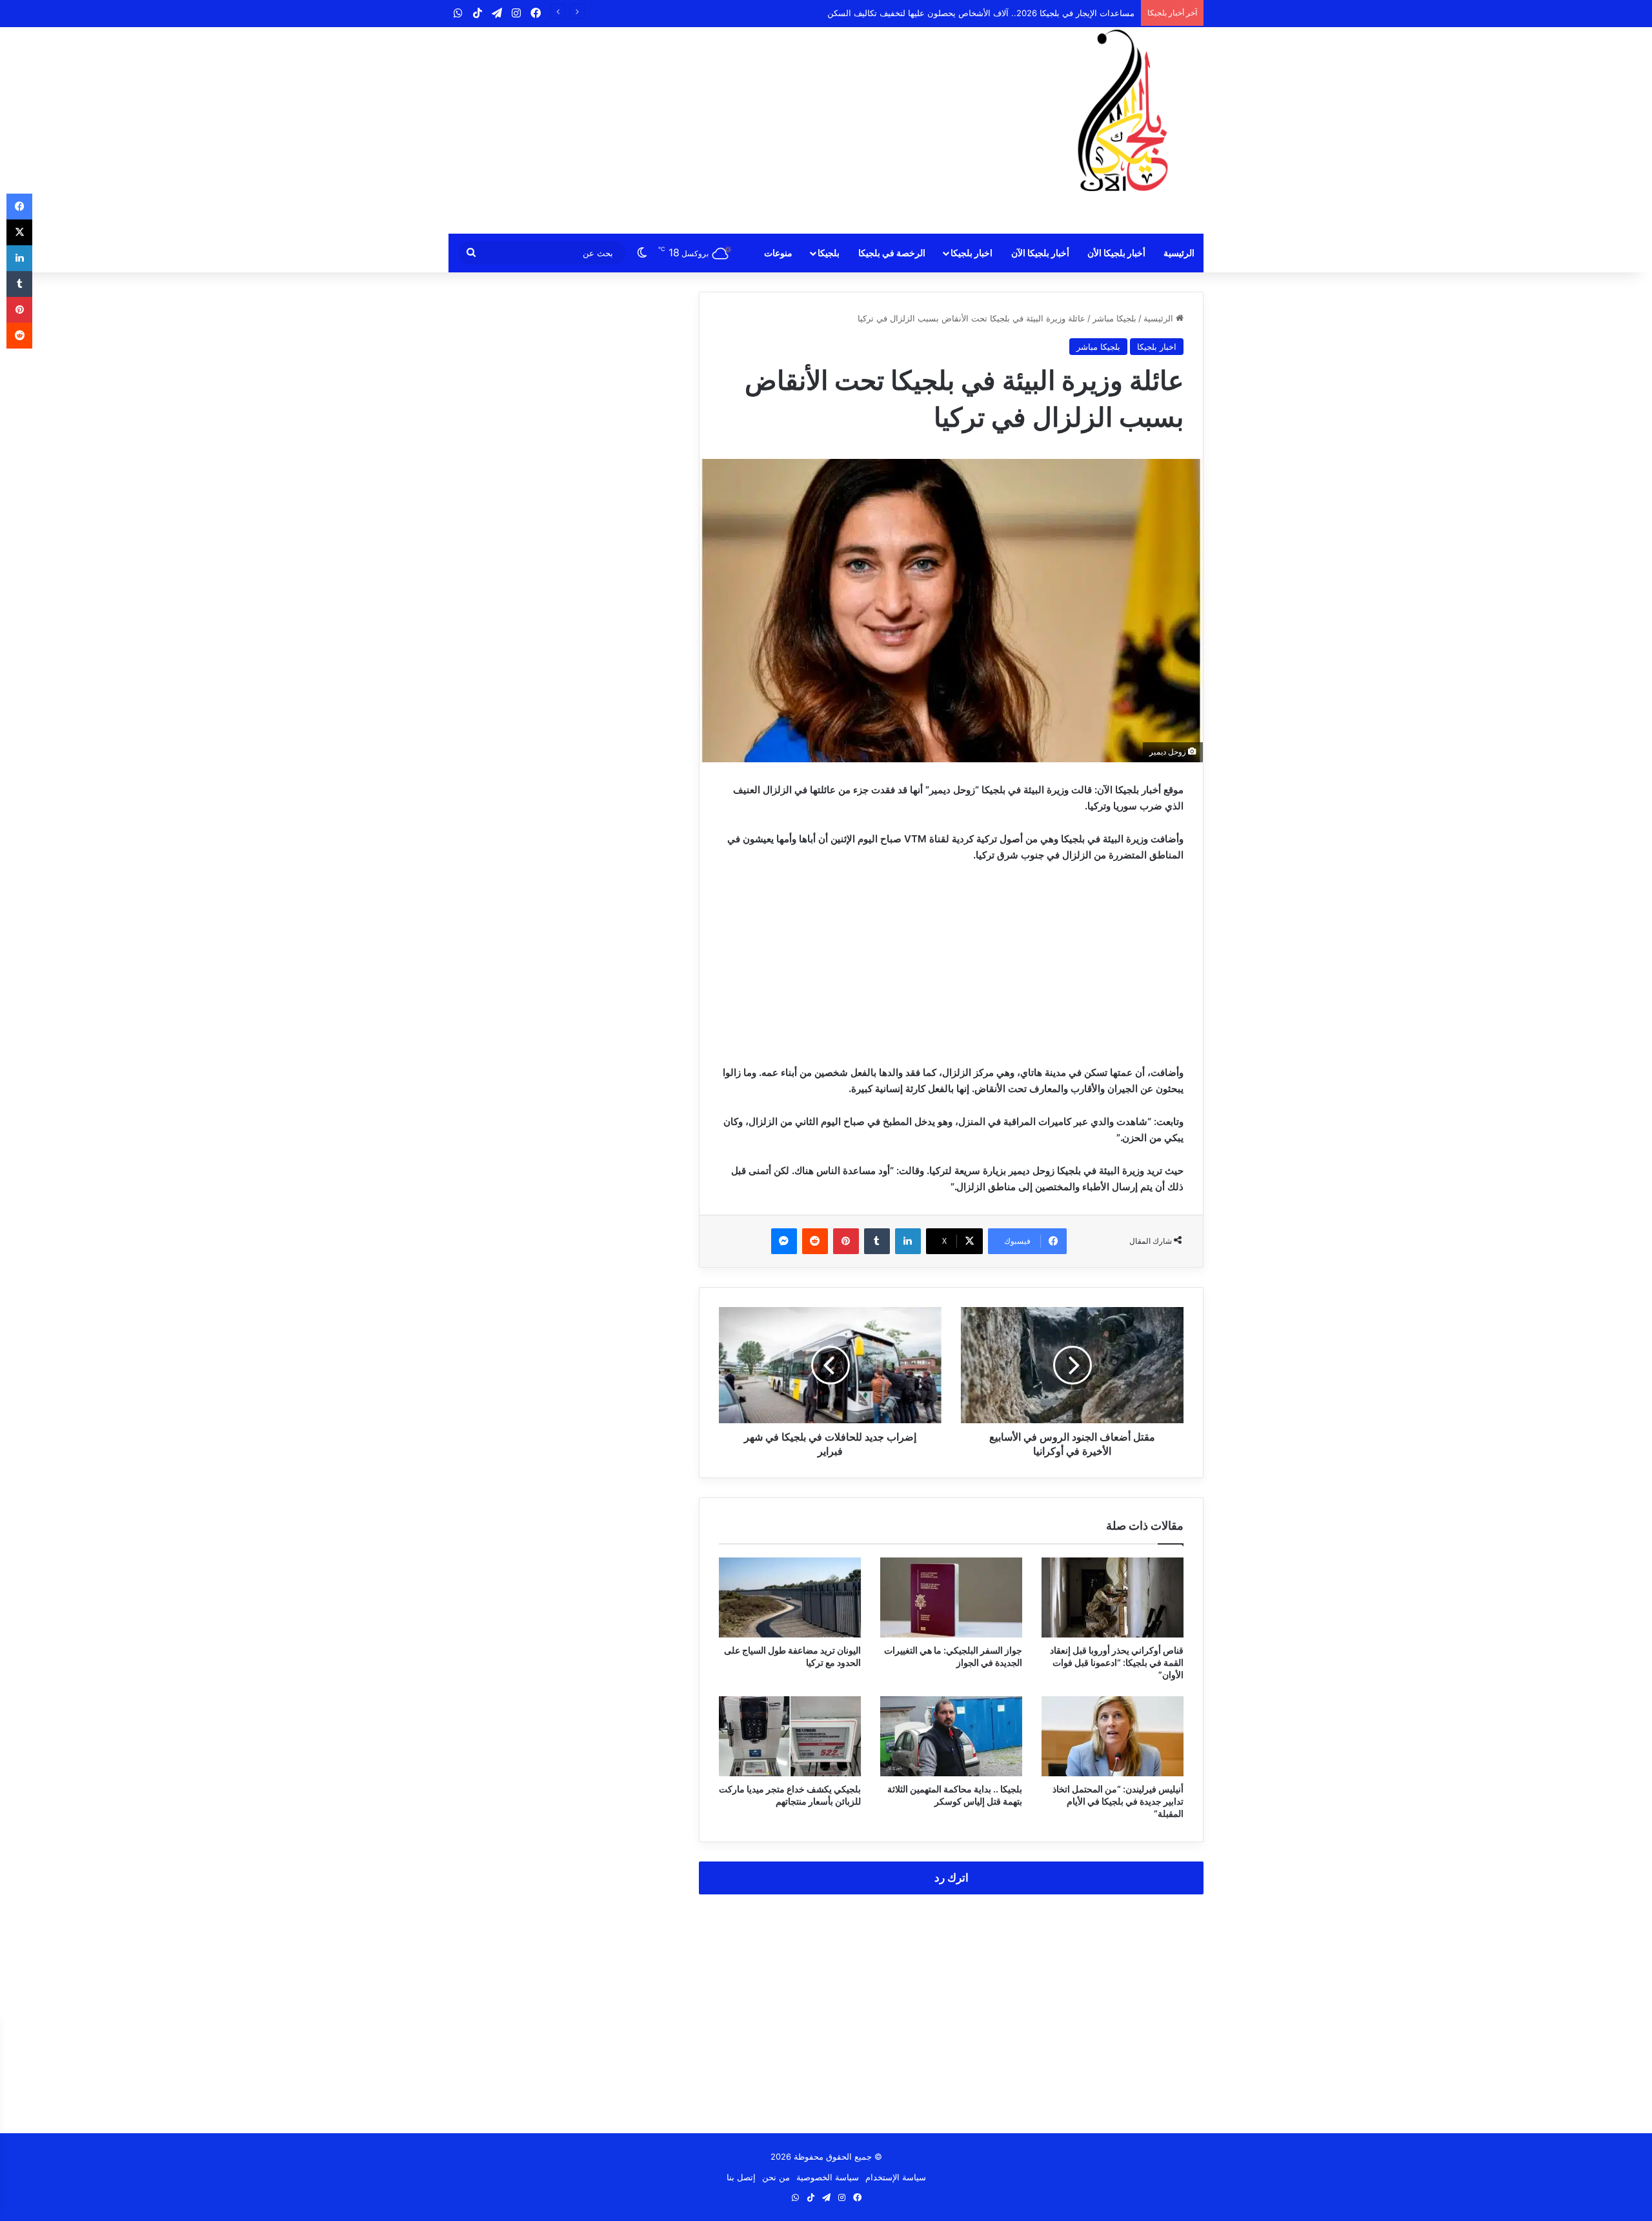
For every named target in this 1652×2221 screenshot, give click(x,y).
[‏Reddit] (815, 1241)
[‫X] (19, 232)
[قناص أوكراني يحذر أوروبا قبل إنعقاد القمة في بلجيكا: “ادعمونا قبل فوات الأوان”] (1113, 1597)
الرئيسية (1179, 253)
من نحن (776, 2177)
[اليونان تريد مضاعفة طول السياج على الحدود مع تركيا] (790, 1597)
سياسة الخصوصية (828, 2177)
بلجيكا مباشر (1114, 318)
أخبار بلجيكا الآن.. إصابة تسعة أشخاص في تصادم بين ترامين (1029, 13)
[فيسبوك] (19, 207)
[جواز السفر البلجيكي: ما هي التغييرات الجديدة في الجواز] (951, 1597)
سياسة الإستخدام (896, 2177)
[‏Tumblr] (877, 1241)
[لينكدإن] (908, 1241)
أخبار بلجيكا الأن (1116, 253)
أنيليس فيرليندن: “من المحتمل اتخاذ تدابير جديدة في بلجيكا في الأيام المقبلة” (1118, 1801)
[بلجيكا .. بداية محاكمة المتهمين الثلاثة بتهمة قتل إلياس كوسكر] (951, 1736)
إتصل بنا (741, 2177)
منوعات (778, 253)
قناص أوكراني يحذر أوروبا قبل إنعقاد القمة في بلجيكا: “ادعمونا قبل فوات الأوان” (1117, 1662)
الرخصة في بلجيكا (892, 253)
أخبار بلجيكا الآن (1040, 253)
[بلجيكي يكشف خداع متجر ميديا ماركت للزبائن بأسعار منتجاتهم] (790, 1736)
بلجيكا (829, 253)
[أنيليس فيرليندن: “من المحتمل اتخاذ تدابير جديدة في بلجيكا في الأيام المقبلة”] (1113, 1736)
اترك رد (952, 1878)
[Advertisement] (697, 130)
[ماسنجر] (784, 1241)
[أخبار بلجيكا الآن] (1123, 110)
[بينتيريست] (846, 1241)
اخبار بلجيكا (972, 253)
